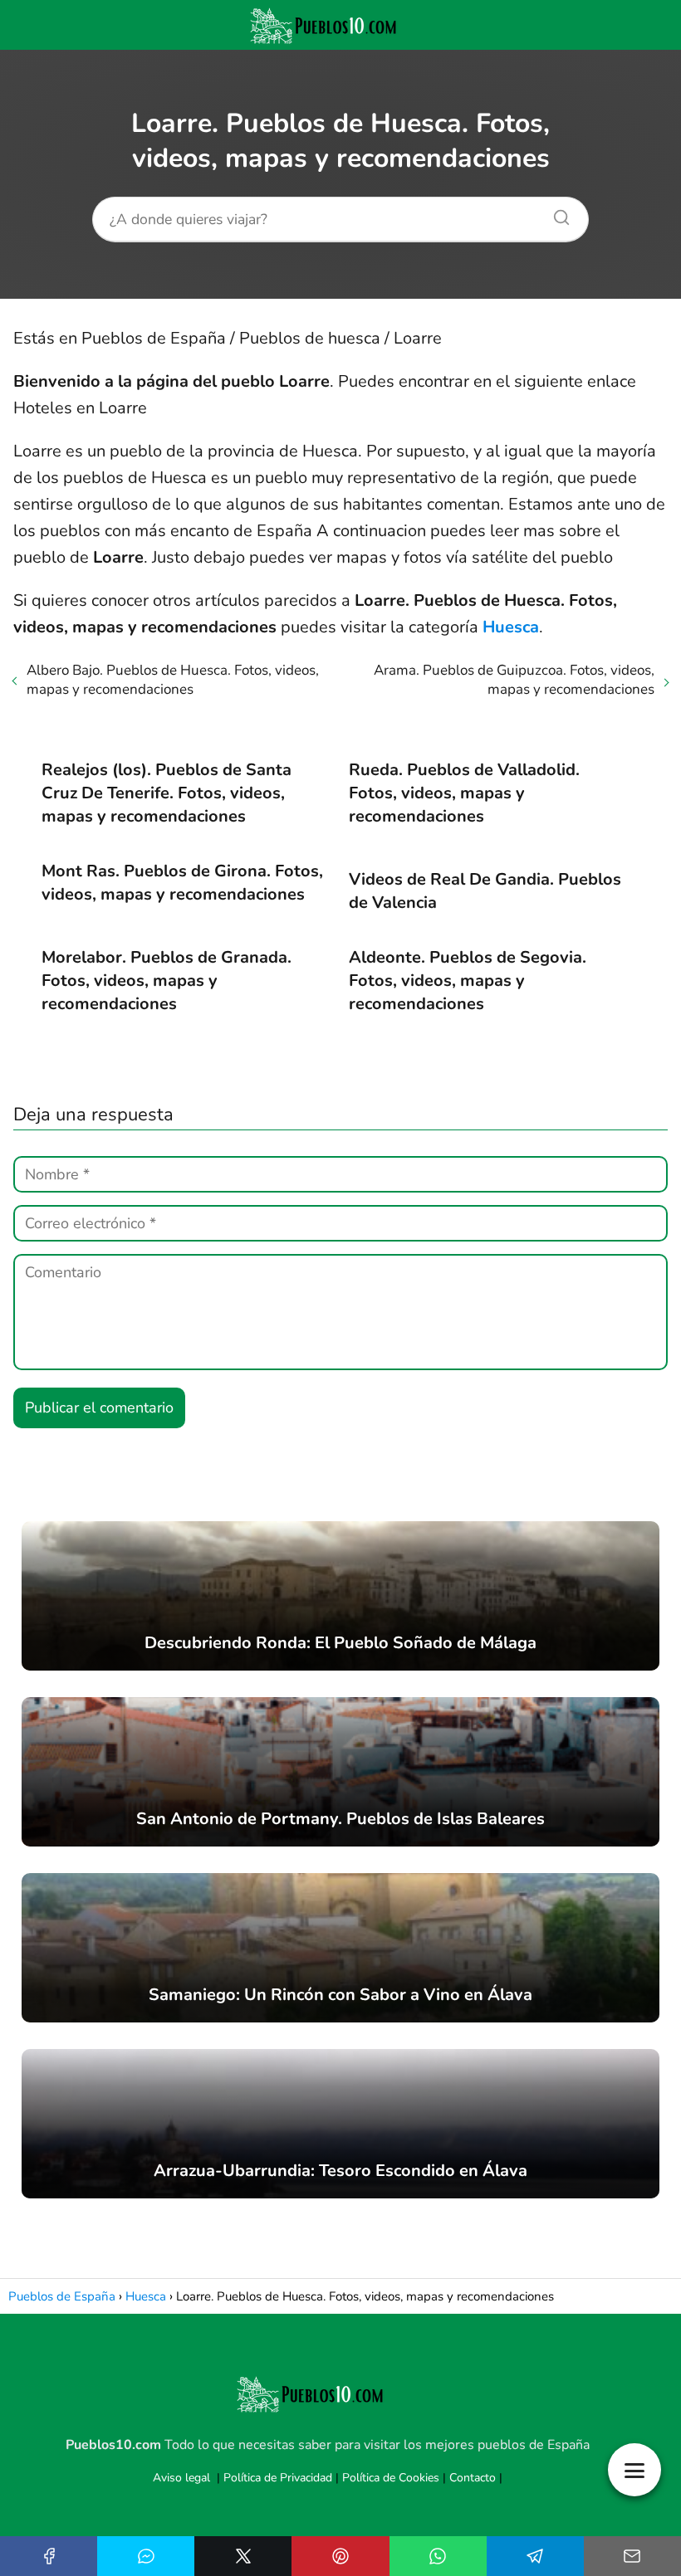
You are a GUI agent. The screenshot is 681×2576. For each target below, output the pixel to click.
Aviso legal (181, 2478)
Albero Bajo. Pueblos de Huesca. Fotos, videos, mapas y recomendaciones (173, 680)
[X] (243, 2556)
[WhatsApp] (438, 2556)
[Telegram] (535, 2556)
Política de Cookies (391, 2478)
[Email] (632, 2556)
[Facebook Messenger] (146, 2556)
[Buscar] (556, 213)
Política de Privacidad (278, 2478)
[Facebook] (49, 2556)
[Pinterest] (340, 2556)
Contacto (473, 2478)
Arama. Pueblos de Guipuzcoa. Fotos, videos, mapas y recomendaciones (514, 680)
